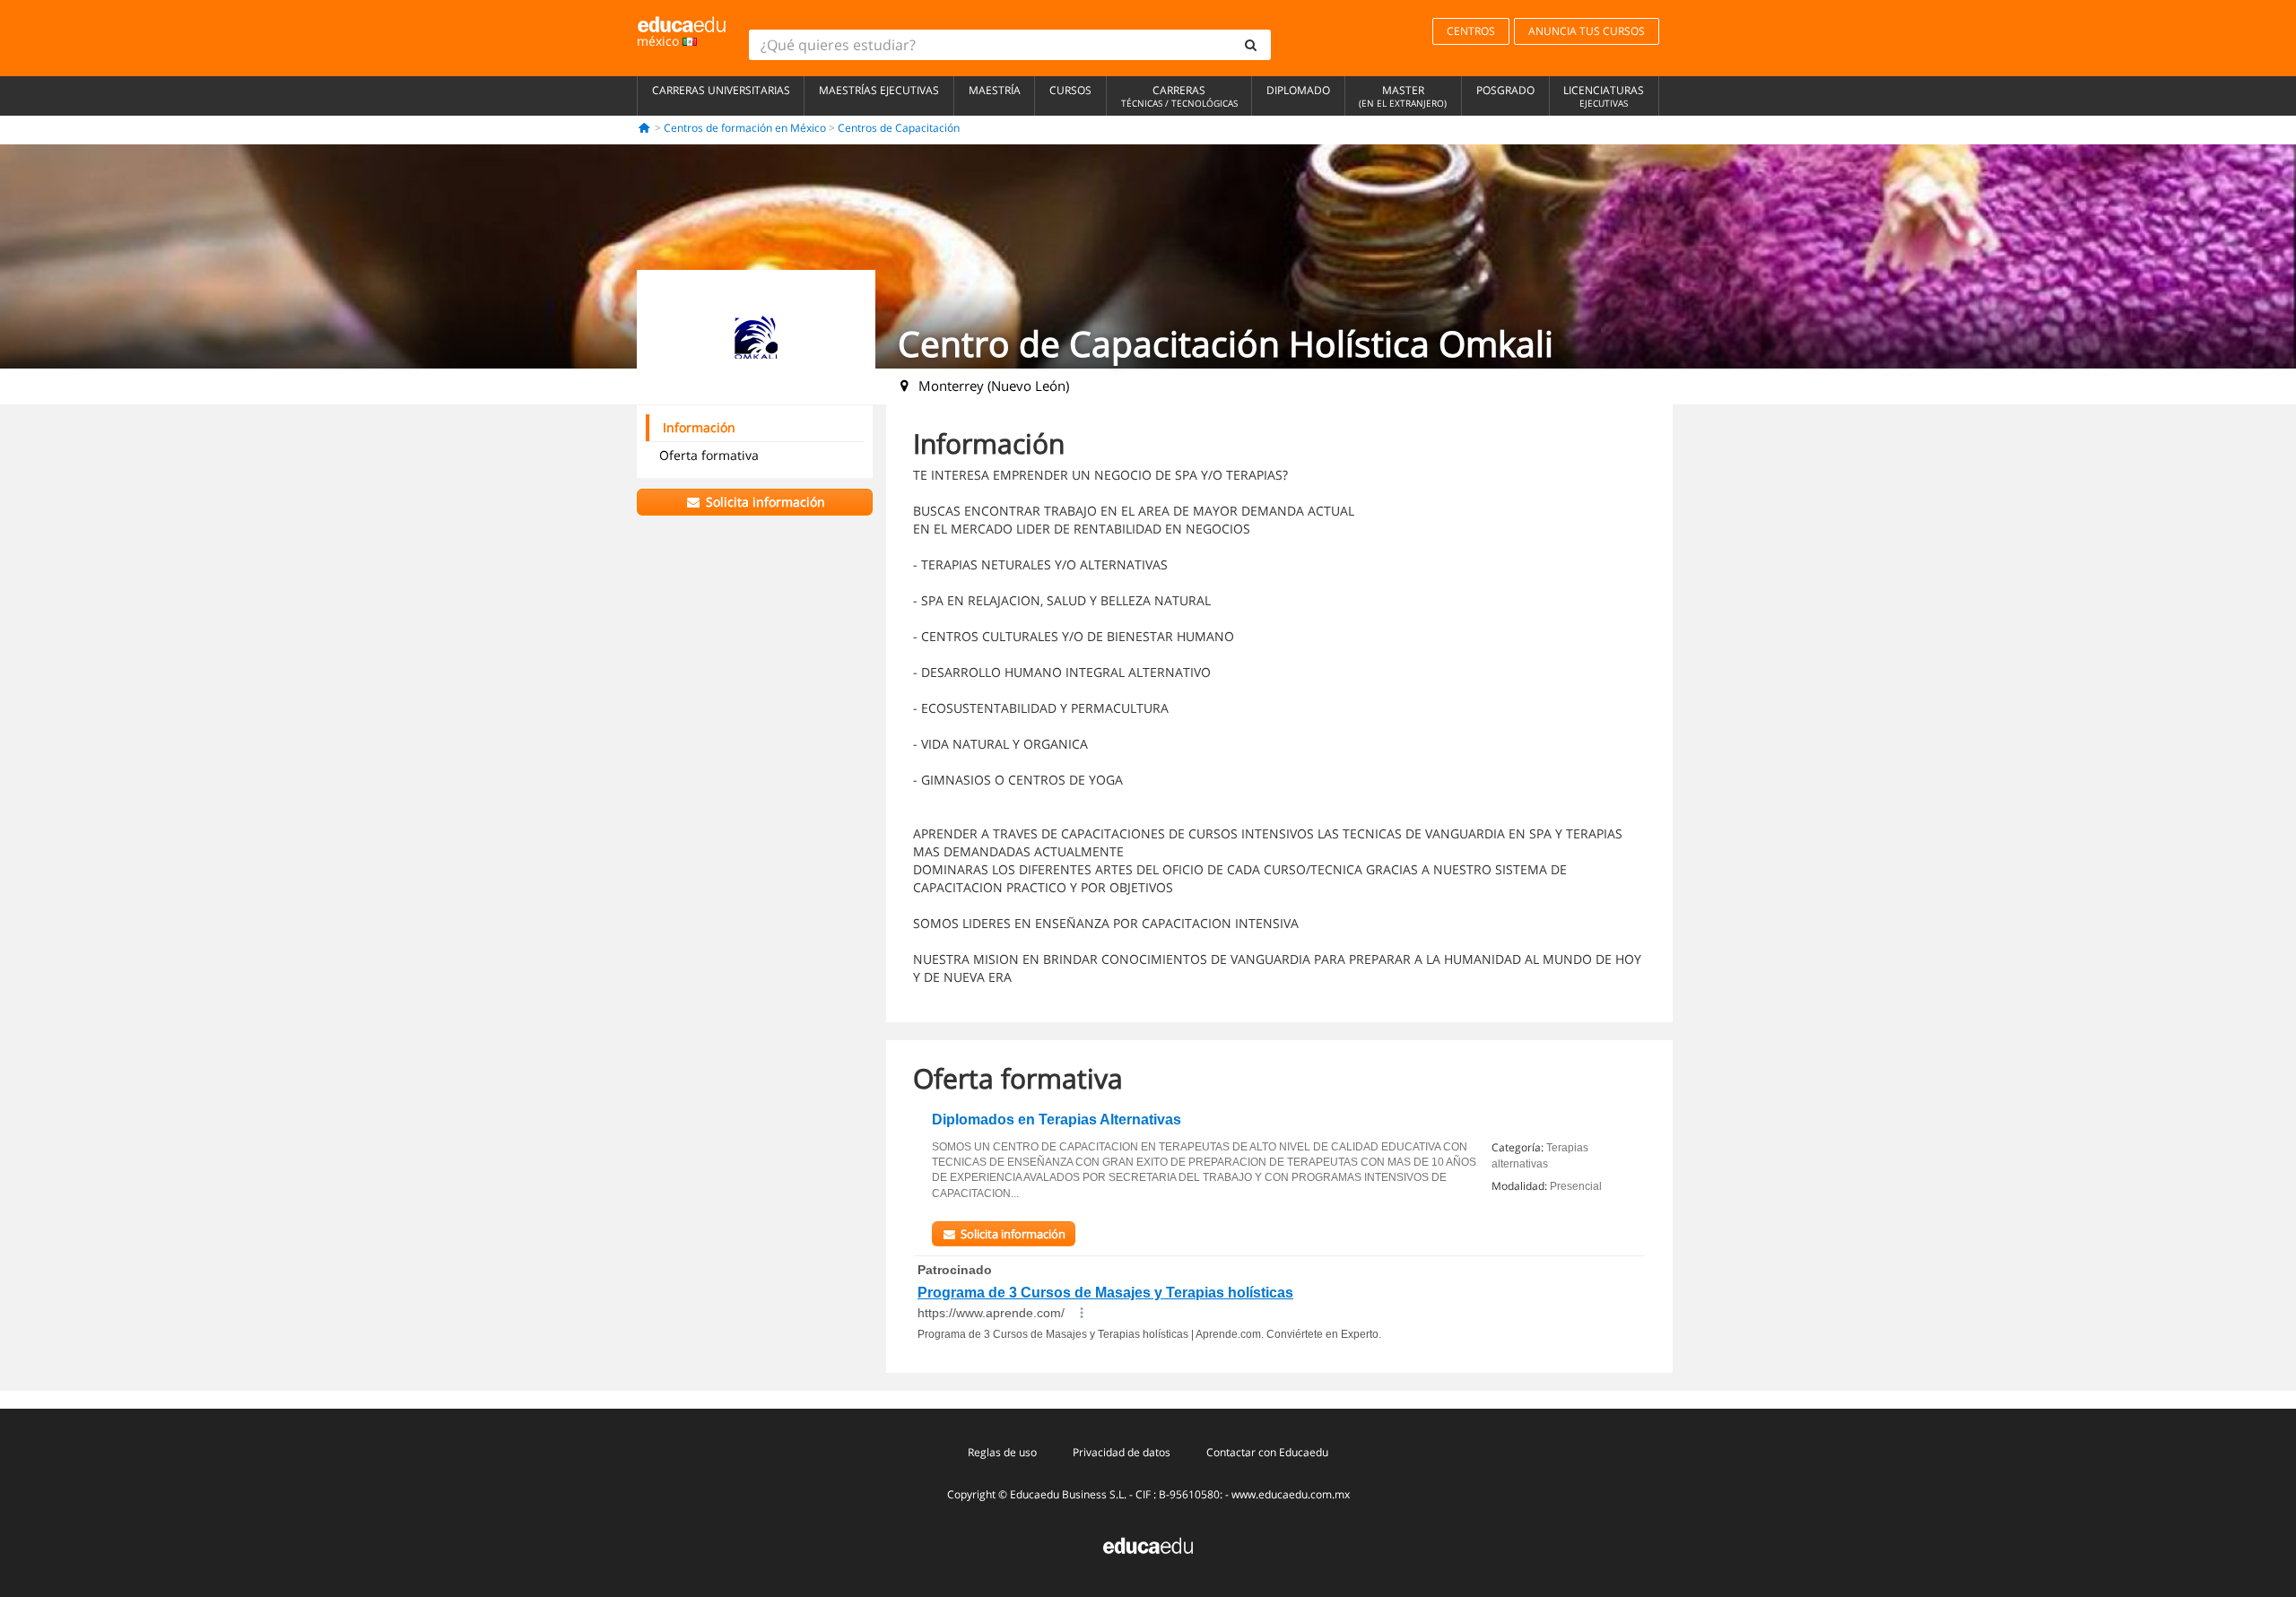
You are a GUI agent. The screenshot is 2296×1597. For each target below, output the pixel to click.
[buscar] (1251, 45)
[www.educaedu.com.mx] (1148, 1544)
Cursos (1070, 90)
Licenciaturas (1604, 96)
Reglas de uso (1002, 1452)
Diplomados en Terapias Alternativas (1057, 1120)
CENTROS (1471, 31)
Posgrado (1505, 90)
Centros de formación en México (745, 128)
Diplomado (1298, 90)
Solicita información (764, 502)
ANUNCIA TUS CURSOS (1587, 31)
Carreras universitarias (721, 90)
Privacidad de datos (1122, 1452)
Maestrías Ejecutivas (879, 90)
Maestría (995, 90)
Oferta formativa (709, 455)
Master (1403, 96)
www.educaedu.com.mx (1291, 1494)
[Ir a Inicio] (644, 128)
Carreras (1179, 96)
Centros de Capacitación (899, 128)
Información (699, 427)
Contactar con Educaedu (1267, 1452)
